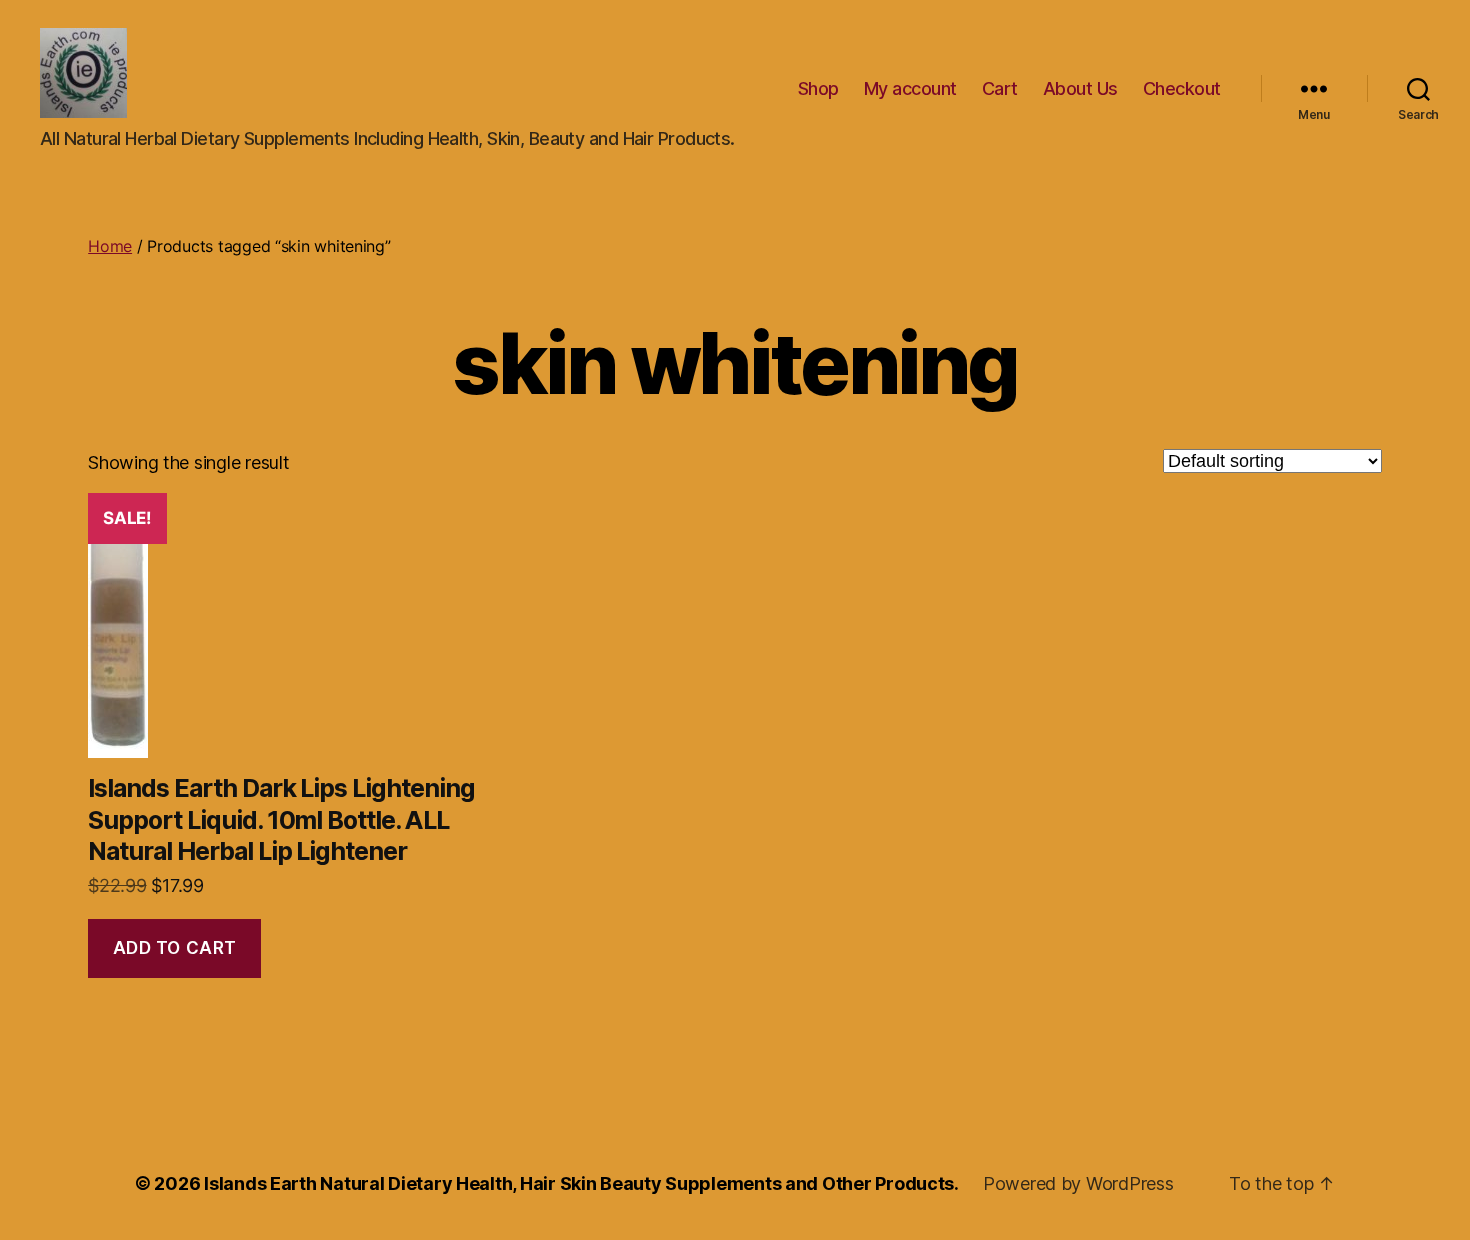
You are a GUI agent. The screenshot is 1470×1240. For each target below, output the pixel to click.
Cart (1000, 88)
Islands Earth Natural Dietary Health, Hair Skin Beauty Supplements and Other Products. (581, 1183)
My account (910, 88)
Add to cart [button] (175, 948)
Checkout (1182, 88)
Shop (818, 88)
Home (110, 246)
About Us (1080, 88)
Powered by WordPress (1078, 1183)
